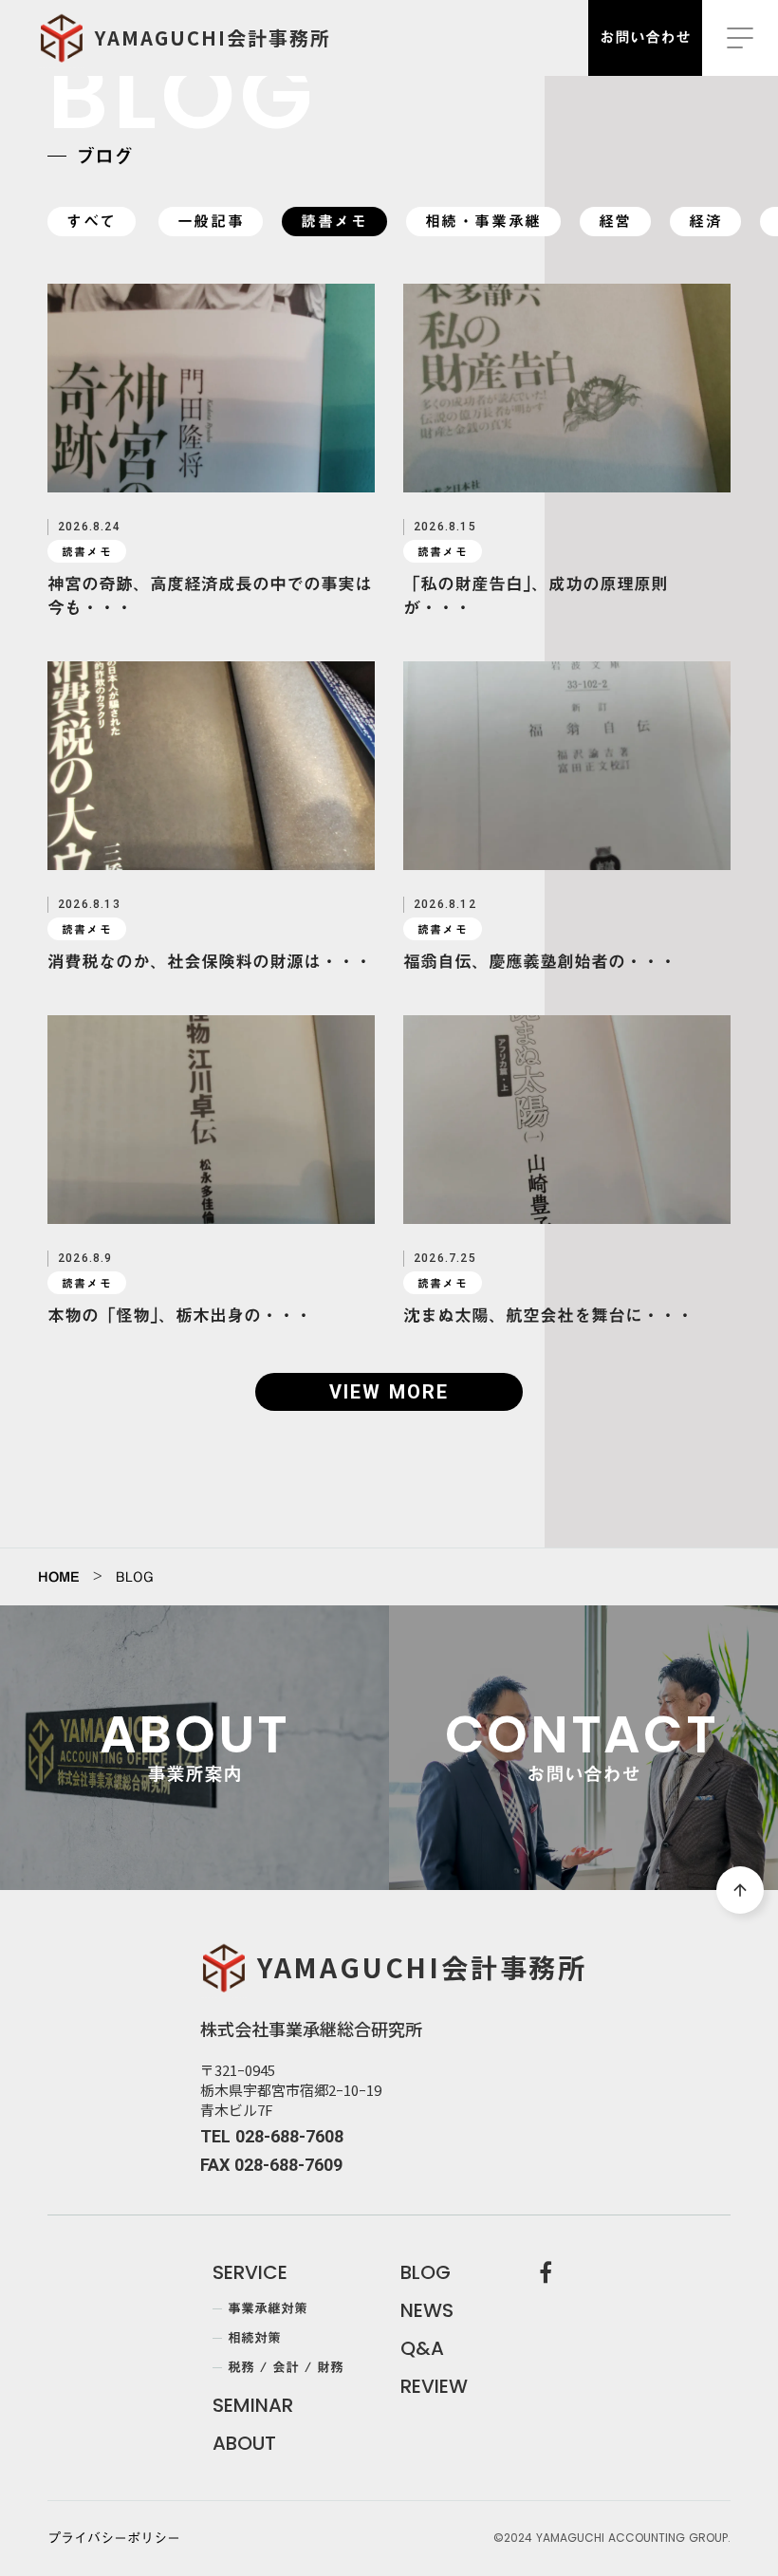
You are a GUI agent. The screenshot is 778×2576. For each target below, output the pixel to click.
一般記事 (211, 222)
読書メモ (334, 222)
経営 (615, 222)
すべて (92, 222)
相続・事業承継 (483, 222)
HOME (59, 1577)
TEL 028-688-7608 (272, 2136)
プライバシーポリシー (114, 2539)
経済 (705, 222)
